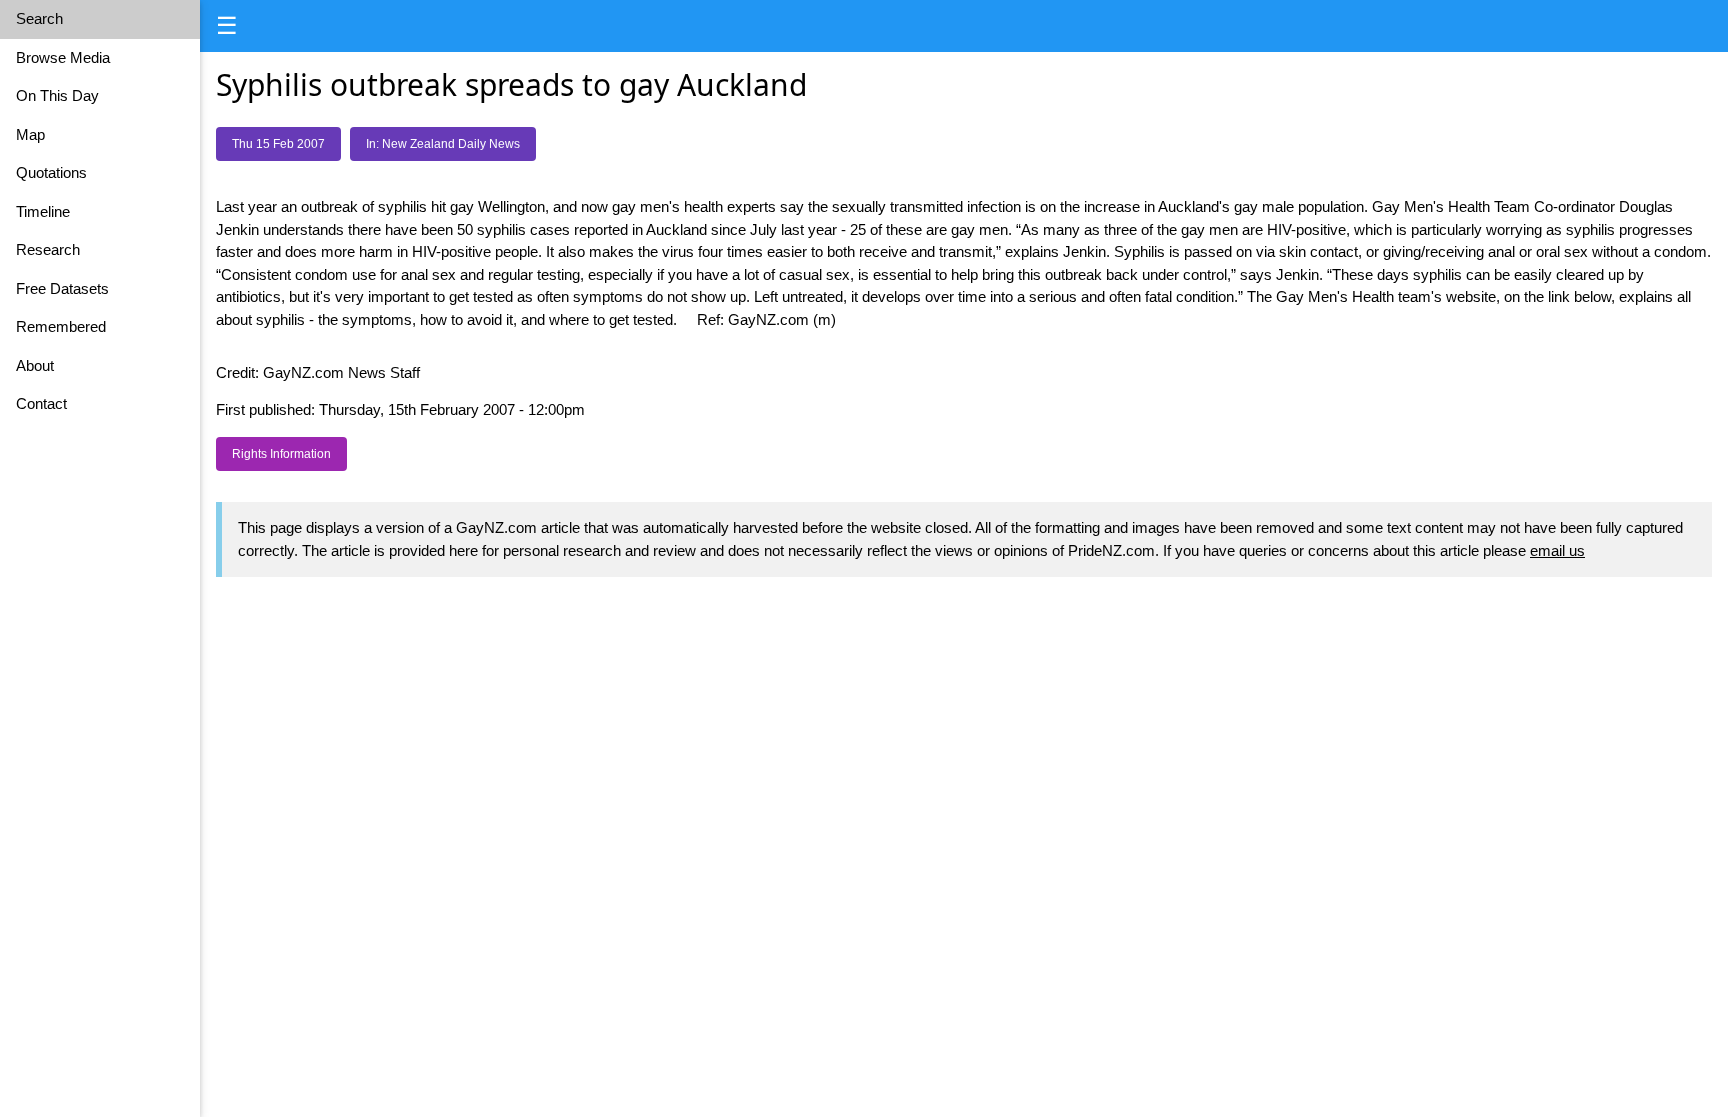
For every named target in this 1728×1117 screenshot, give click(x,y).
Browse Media (63, 57)
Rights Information (281, 454)
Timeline (43, 211)
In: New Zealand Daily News (443, 144)
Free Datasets (62, 288)
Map (30, 134)
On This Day (57, 95)
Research (48, 249)
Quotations (51, 172)
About (35, 365)
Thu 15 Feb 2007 (278, 144)
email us (1557, 550)
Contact (41, 403)
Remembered (61, 326)
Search (39, 18)
